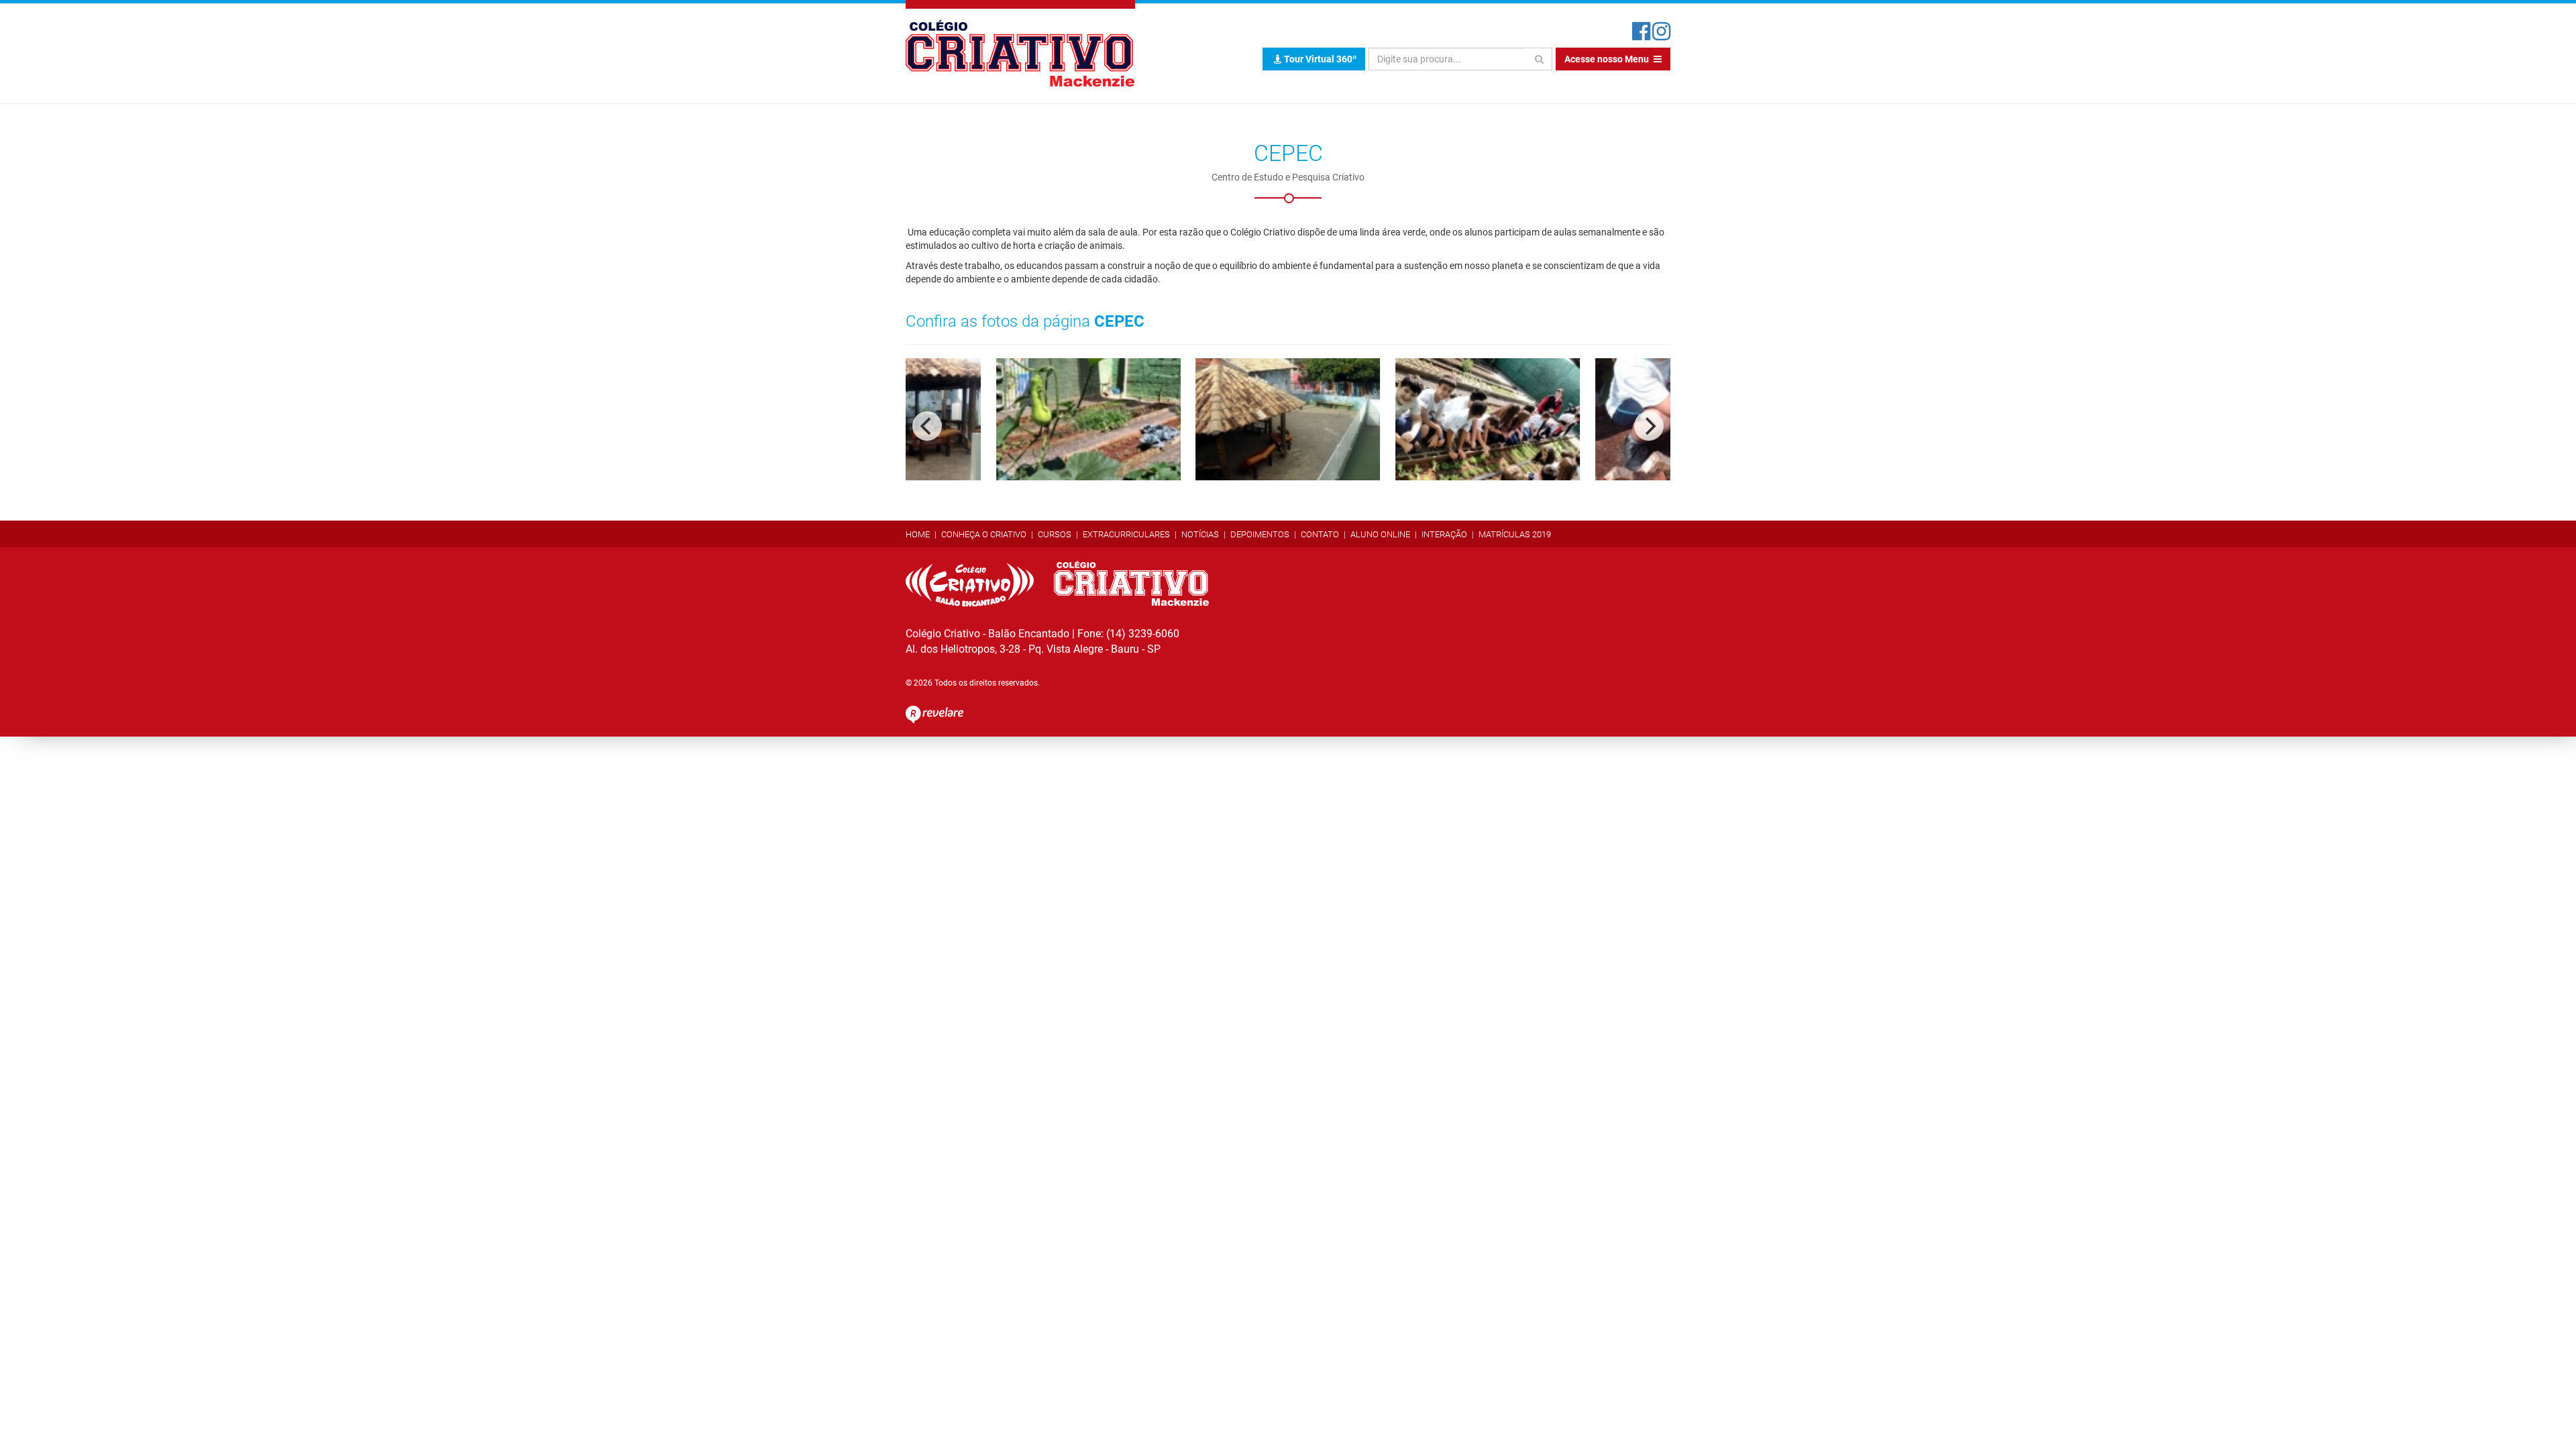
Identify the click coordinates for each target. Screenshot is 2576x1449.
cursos (1055, 534)
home (918, 534)
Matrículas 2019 (1515, 534)
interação (1444, 534)
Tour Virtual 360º (1319, 59)
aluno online (1380, 534)
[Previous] (927, 426)
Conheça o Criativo (984, 534)
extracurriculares (1126, 534)
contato (1320, 534)
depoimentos (1260, 534)
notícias (1200, 534)
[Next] (1649, 426)
